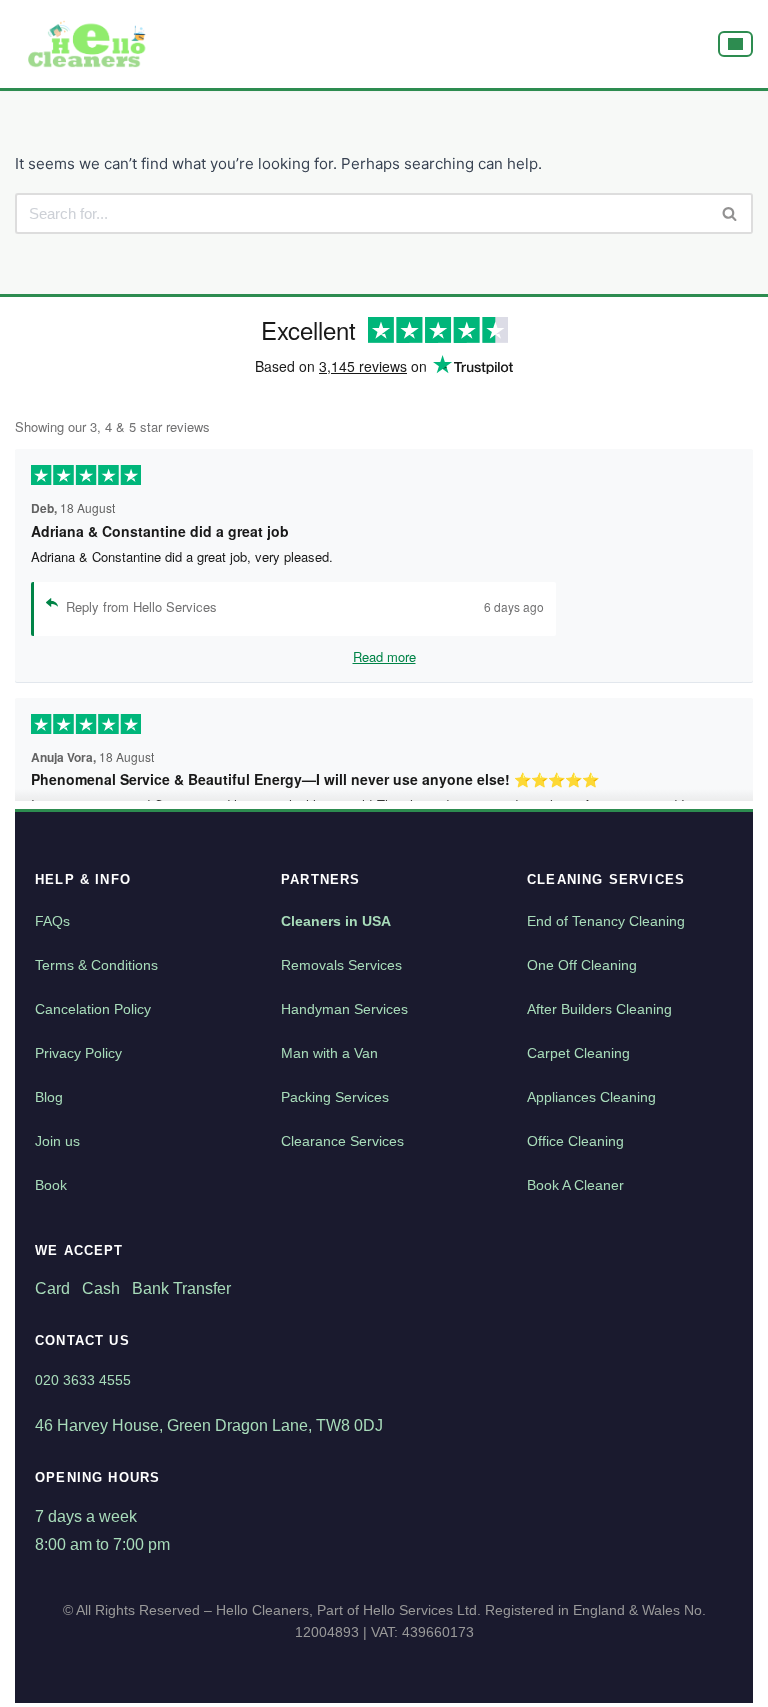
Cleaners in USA (336, 921)
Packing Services (335, 1097)
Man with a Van (329, 1053)
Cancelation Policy (93, 1009)
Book (51, 1185)
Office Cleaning (575, 1141)
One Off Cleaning (582, 965)
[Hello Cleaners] (88, 44)
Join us (57, 1141)
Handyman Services (344, 1009)
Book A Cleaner (575, 1185)
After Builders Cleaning (599, 1009)
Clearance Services (342, 1141)
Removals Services (341, 965)
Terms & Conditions (96, 965)
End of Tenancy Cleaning (606, 921)
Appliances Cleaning (591, 1097)
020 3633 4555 (83, 1380)
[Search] (730, 213)
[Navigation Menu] (735, 44)
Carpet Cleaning (578, 1053)
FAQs (52, 921)
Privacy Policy (78, 1053)
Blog (49, 1097)
